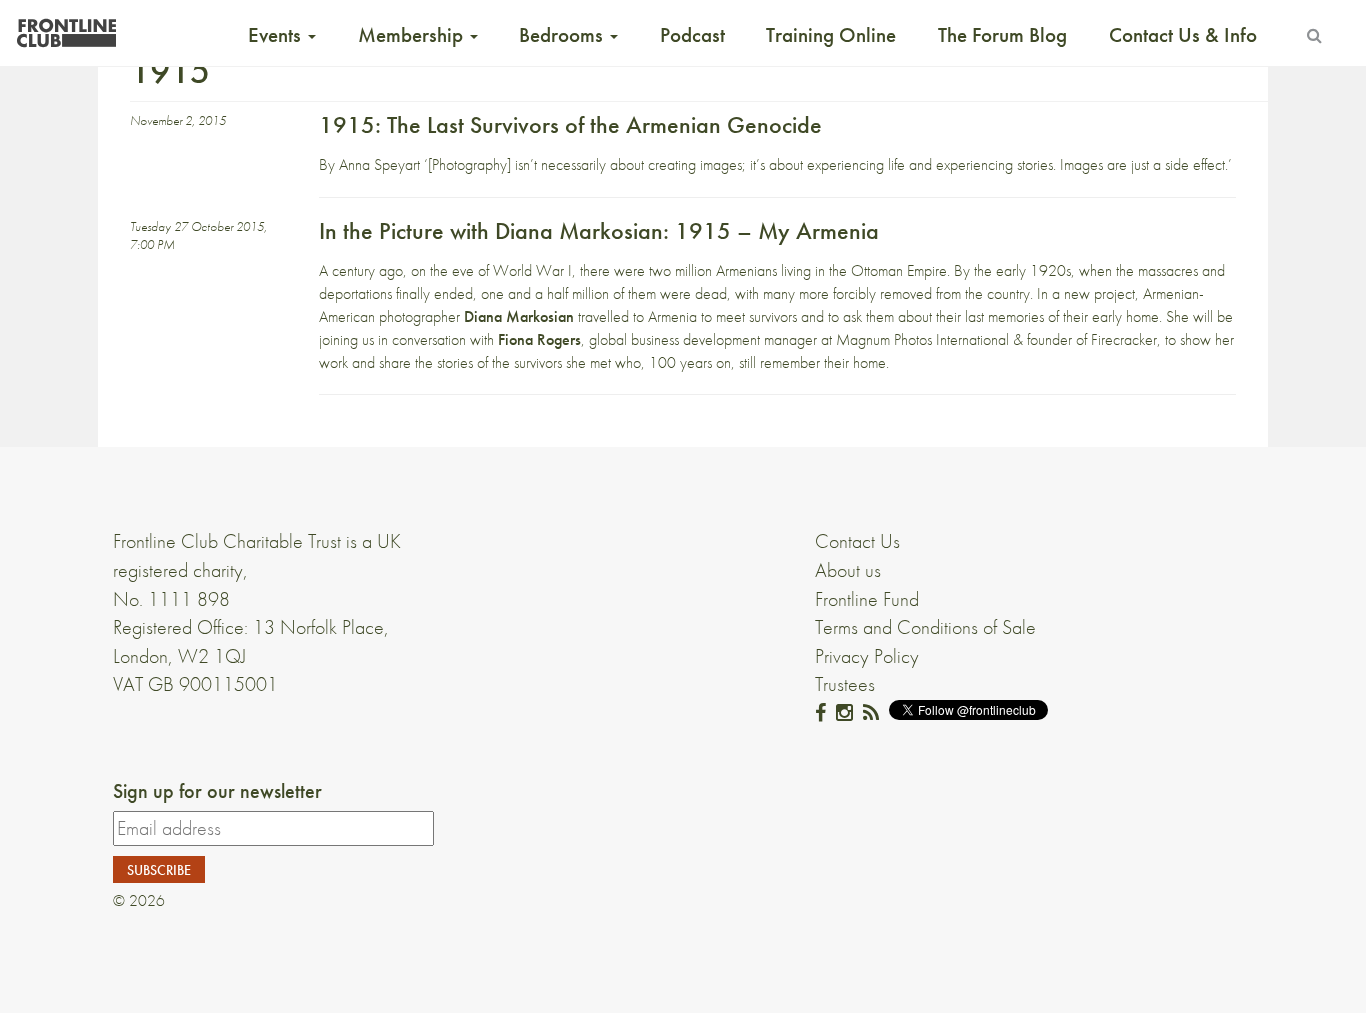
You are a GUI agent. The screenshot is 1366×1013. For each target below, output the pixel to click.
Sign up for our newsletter (217, 791)
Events (277, 35)
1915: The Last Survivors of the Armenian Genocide (570, 124)
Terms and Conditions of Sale (925, 627)
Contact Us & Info (1183, 35)
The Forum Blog (1002, 35)
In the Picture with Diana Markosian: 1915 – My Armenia (599, 230)
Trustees (845, 684)
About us (848, 570)
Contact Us (857, 541)
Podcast (692, 35)
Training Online (831, 35)
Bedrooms (563, 35)
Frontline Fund (867, 599)
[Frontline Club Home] (66, 27)
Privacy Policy (867, 656)
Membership (413, 35)
